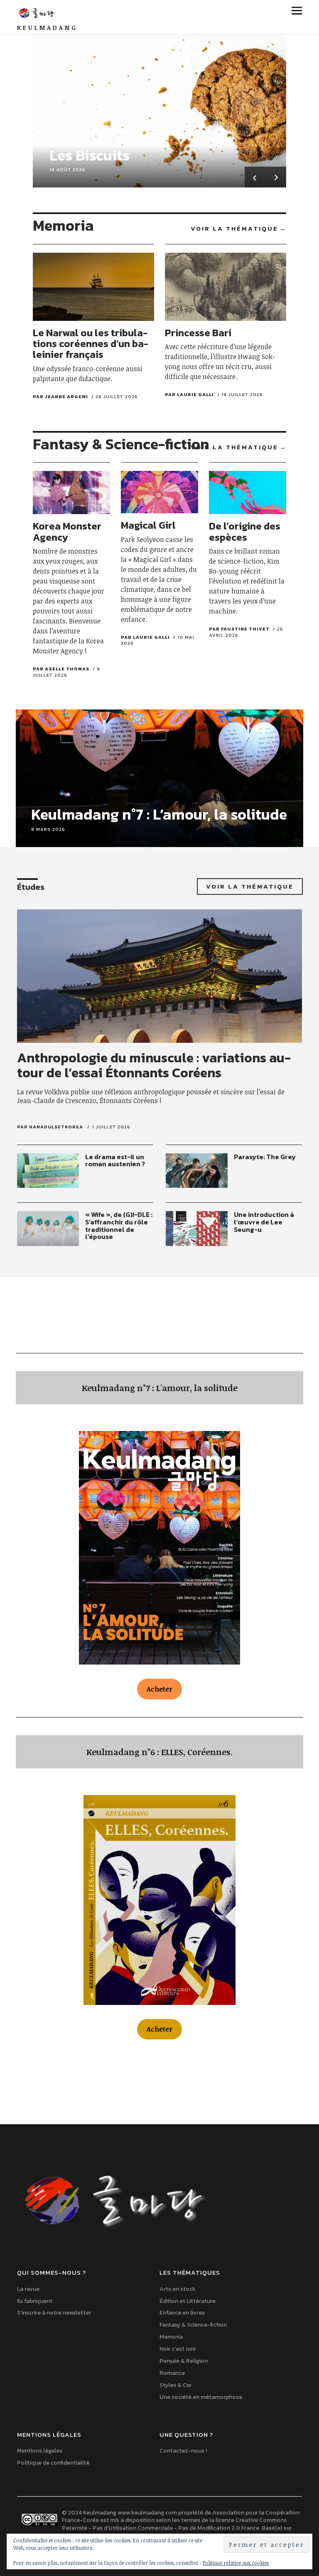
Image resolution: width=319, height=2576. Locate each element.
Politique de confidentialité (53, 2463)
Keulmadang (47, 28)
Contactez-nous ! (183, 2451)
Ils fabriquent (35, 2301)
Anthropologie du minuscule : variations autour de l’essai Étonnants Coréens (154, 1065)
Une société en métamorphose (201, 2397)
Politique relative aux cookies (236, 2563)
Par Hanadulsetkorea (50, 1127)
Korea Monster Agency (67, 531)
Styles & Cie (175, 2385)
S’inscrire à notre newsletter (54, 2313)
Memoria (171, 2337)
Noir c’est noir (178, 2349)
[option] (159, 108)
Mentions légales (40, 2451)
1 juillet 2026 (111, 1127)
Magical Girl (148, 525)
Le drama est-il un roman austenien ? (115, 1160)
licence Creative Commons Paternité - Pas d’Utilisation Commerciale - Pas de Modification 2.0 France (174, 2524)
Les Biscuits (90, 155)
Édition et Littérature (188, 2301)
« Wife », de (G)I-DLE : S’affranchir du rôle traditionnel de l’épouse (119, 1225)
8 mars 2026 (48, 829)
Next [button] (276, 177)
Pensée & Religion (184, 2361)
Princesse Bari (198, 333)
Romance (172, 2373)
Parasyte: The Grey (265, 1157)
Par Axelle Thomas (61, 669)
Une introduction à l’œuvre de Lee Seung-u (264, 1222)
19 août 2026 (67, 170)
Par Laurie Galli (189, 394)
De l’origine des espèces (245, 531)
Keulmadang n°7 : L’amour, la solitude (159, 814)
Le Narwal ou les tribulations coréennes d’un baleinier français (91, 344)
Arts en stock (178, 2289)
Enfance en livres (182, 2313)
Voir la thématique (234, 229)
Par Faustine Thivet (239, 629)
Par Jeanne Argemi (60, 396)
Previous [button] (255, 177)
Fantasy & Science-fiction (193, 2325)
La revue (28, 2289)
